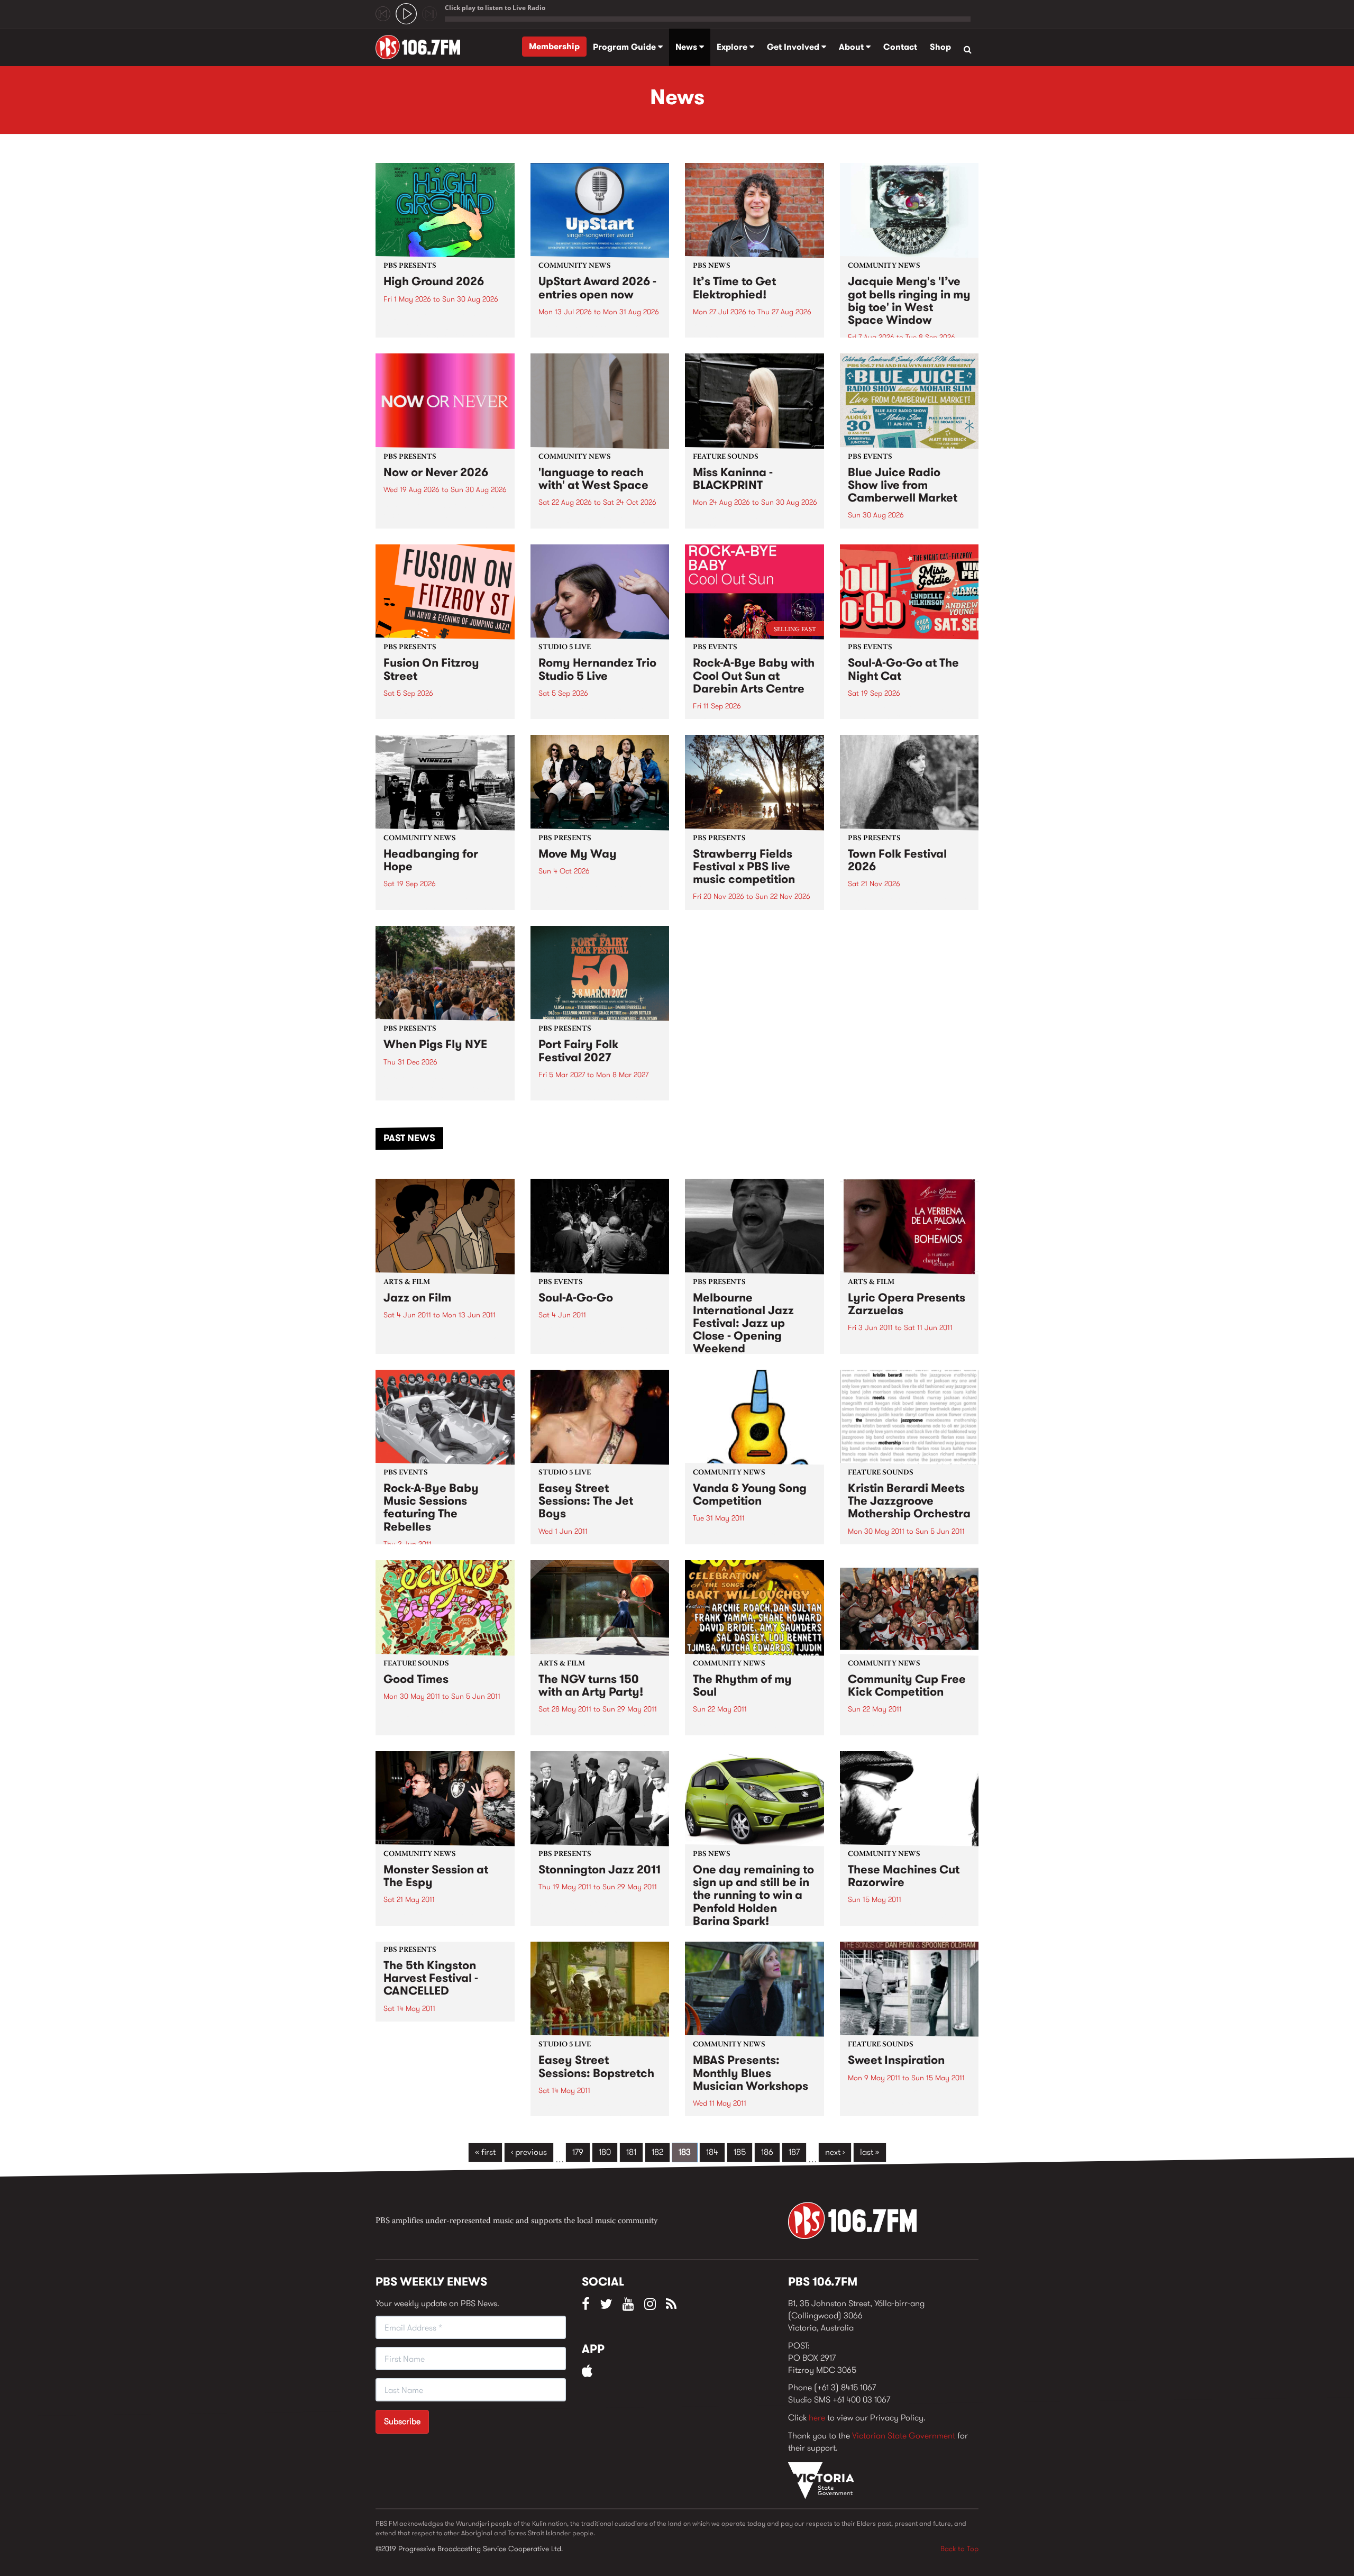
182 (657, 2152)
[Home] (422, 47)
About (852, 47)
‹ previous (529, 2152)
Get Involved (794, 47)
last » (870, 2152)
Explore (733, 47)
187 (794, 2152)
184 (712, 2152)
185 (740, 2152)
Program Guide (625, 47)
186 (767, 2152)
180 (605, 2152)
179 (578, 2152)
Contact (900, 47)
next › (835, 2152)
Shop (940, 47)
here (817, 2418)
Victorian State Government (904, 2436)
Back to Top (959, 2548)
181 (631, 2152)
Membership (554, 46)
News (687, 47)
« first (485, 2152)
